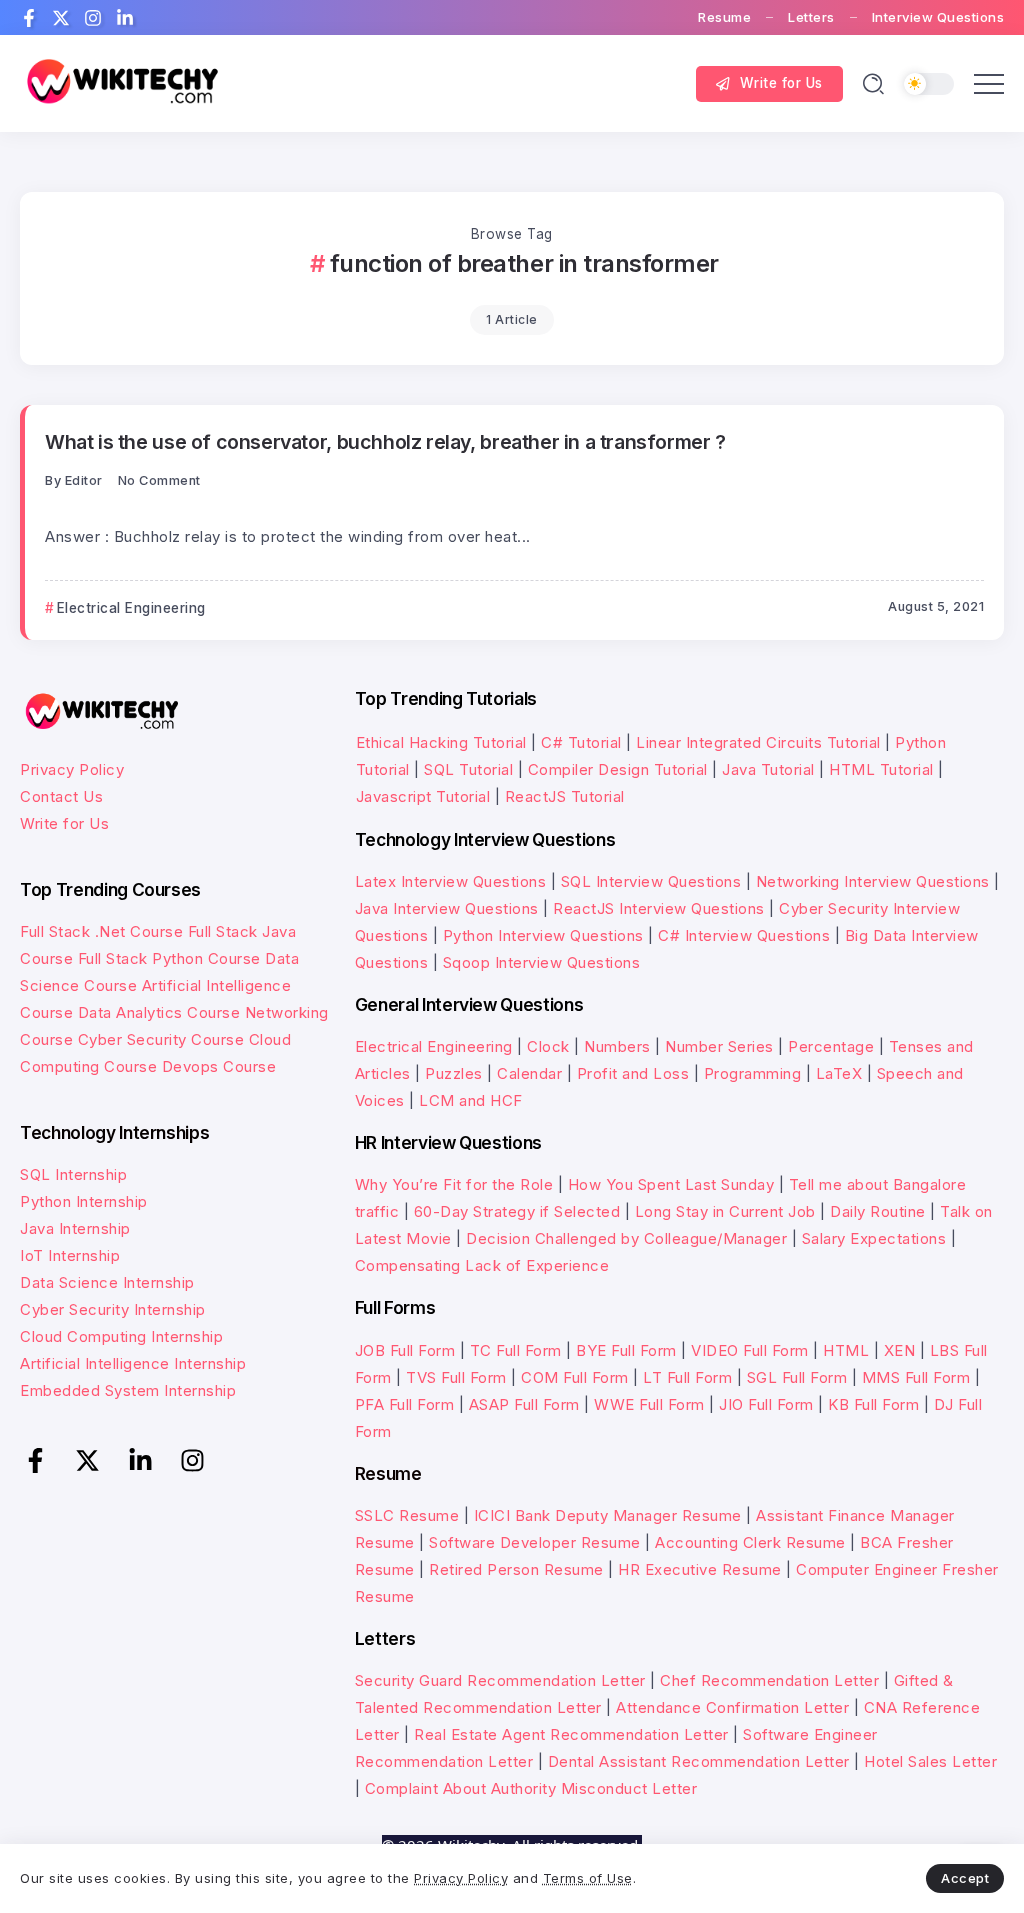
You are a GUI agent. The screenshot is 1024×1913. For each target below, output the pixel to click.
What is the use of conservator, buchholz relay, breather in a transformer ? (385, 442)
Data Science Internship (107, 1282)
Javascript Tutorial (423, 796)
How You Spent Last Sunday (671, 1184)
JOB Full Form (405, 1350)
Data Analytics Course (159, 1012)
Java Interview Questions (447, 908)
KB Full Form (873, 1404)
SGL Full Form (797, 1377)
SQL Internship (73, 1174)
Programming (753, 1073)
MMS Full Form (916, 1377)
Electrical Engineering (434, 1046)
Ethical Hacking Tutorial (441, 742)
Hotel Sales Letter (930, 1761)
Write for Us (64, 823)
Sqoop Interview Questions (542, 962)
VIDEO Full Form (750, 1350)
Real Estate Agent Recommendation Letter (571, 1734)
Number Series (719, 1046)
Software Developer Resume (535, 1542)
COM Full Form (575, 1377)
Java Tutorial (768, 769)
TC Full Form (516, 1350)
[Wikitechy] (120, 82)
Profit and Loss (633, 1073)
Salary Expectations (874, 1238)
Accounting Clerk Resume (750, 1542)
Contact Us (61, 796)
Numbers (617, 1046)
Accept (965, 1878)
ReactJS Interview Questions (659, 908)
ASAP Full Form (524, 1404)
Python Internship (84, 1201)
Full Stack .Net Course (101, 931)
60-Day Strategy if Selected (517, 1211)
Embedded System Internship (128, 1390)
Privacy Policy (72, 769)
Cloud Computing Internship (121, 1336)
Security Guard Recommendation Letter (500, 1680)
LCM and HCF (471, 1100)
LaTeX (839, 1073)
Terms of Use (588, 1878)
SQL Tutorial (468, 769)
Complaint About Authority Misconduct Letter (531, 1788)
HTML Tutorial (881, 769)
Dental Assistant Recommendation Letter (699, 1761)
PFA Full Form (405, 1404)
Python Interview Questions (543, 935)
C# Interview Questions (744, 935)
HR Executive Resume (700, 1569)
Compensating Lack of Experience (482, 1265)
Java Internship (75, 1228)
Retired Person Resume (516, 1569)
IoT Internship (70, 1255)
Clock (548, 1046)
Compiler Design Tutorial (618, 769)
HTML (846, 1350)
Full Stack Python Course (169, 958)
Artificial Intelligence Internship (133, 1363)
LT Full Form (687, 1377)
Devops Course (219, 1066)
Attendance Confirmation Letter (732, 1707)
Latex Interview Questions (451, 881)
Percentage (831, 1046)
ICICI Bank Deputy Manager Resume (608, 1515)
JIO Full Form (766, 1404)
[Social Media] (29, 18)
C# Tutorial (583, 742)
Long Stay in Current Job (725, 1211)
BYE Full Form (626, 1350)
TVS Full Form (456, 1377)
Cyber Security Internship (113, 1309)
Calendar (529, 1073)
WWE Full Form (649, 1404)
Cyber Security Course (161, 1039)
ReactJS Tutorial (565, 796)
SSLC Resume (407, 1515)
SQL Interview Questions (651, 881)
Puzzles (454, 1073)
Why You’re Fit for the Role (454, 1184)
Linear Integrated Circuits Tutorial (758, 742)
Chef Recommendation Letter (769, 1680)
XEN (900, 1350)
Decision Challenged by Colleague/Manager (626, 1238)
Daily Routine (878, 1211)
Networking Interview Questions (873, 881)
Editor (84, 480)
